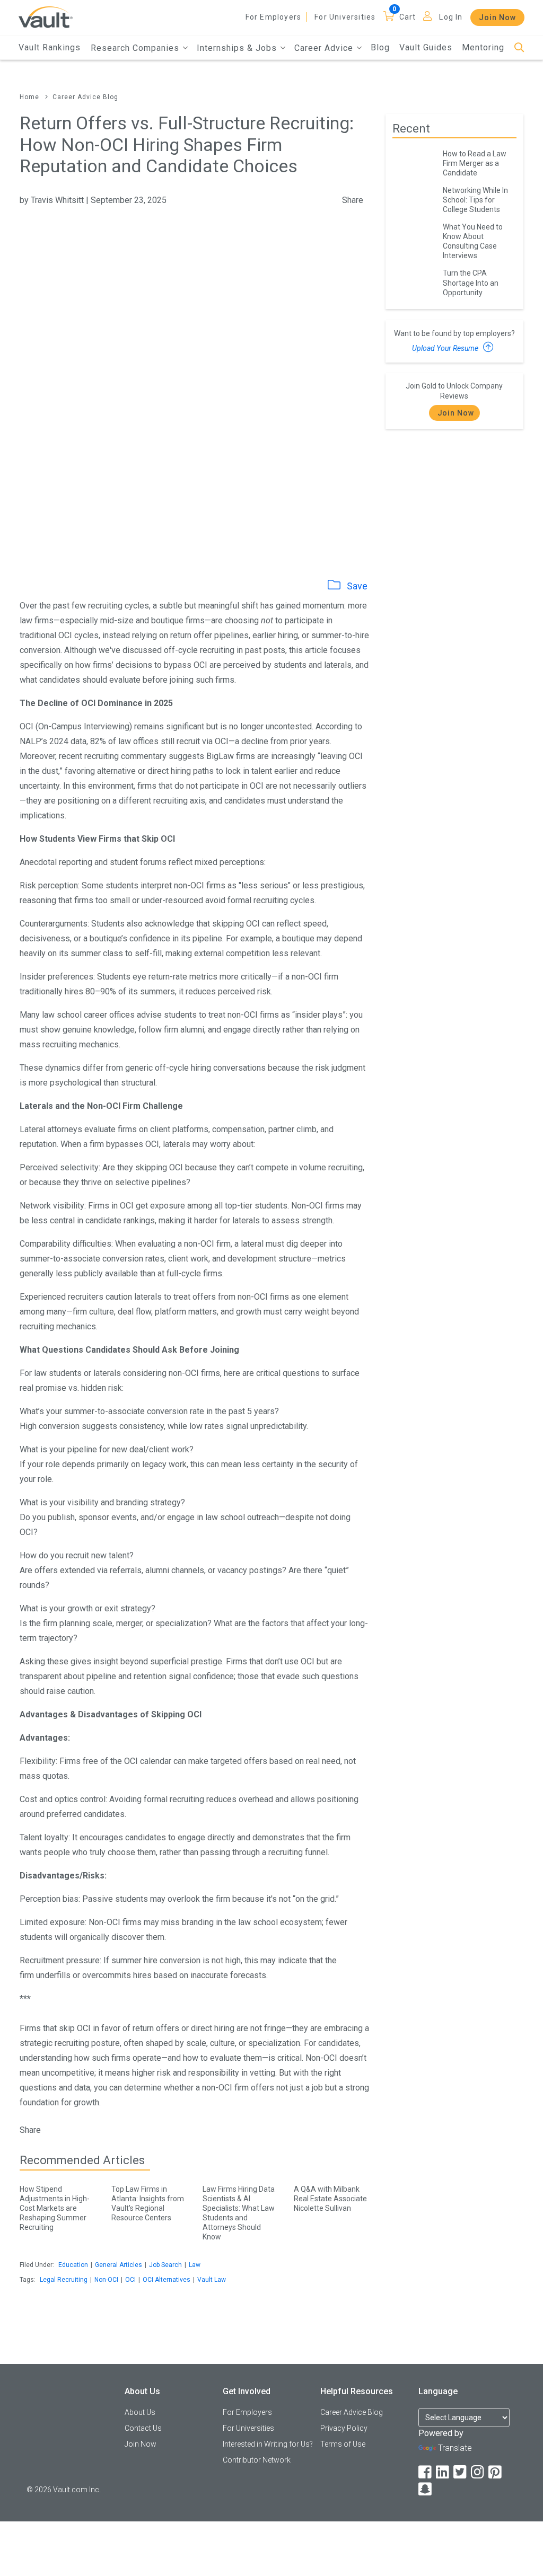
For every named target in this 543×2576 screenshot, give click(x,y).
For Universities (345, 17)
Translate (455, 2448)
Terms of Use (343, 2444)
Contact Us (143, 2428)
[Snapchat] (426, 2489)
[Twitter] (461, 2472)
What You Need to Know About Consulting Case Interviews (473, 241)
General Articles (119, 2265)
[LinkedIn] (443, 2472)
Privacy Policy (344, 2428)
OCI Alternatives (167, 2280)
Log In (451, 17)
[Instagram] (478, 2472)
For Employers (274, 17)
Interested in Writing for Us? (268, 2444)
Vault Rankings (50, 47)
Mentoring (483, 47)
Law (195, 2265)
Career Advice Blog (85, 97)
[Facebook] (426, 2472)
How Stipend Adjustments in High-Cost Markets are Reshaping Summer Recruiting (55, 2208)
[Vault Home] (46, 17)
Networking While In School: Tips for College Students (475, 200)
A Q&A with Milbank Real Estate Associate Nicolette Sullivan (330, 2199)
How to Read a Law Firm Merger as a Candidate (475, 163)
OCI (130, 2280)
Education (73, 2265)
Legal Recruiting (64, 2280)
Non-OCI (106, 2280)
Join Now (497, 17)
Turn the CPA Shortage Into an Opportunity (471, 283)
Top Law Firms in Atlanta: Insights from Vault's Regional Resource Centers (148, 2203)
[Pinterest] (496, 2472)
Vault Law (212, 2280)
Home (29, 97)
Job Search (165, 2265)
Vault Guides (426, 47)
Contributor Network (257, 2460)
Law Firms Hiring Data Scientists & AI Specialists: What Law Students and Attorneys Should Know (239, 2213)
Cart (408, 17)
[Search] (519, 48)
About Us (140, 2412)
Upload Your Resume (446, 348)
